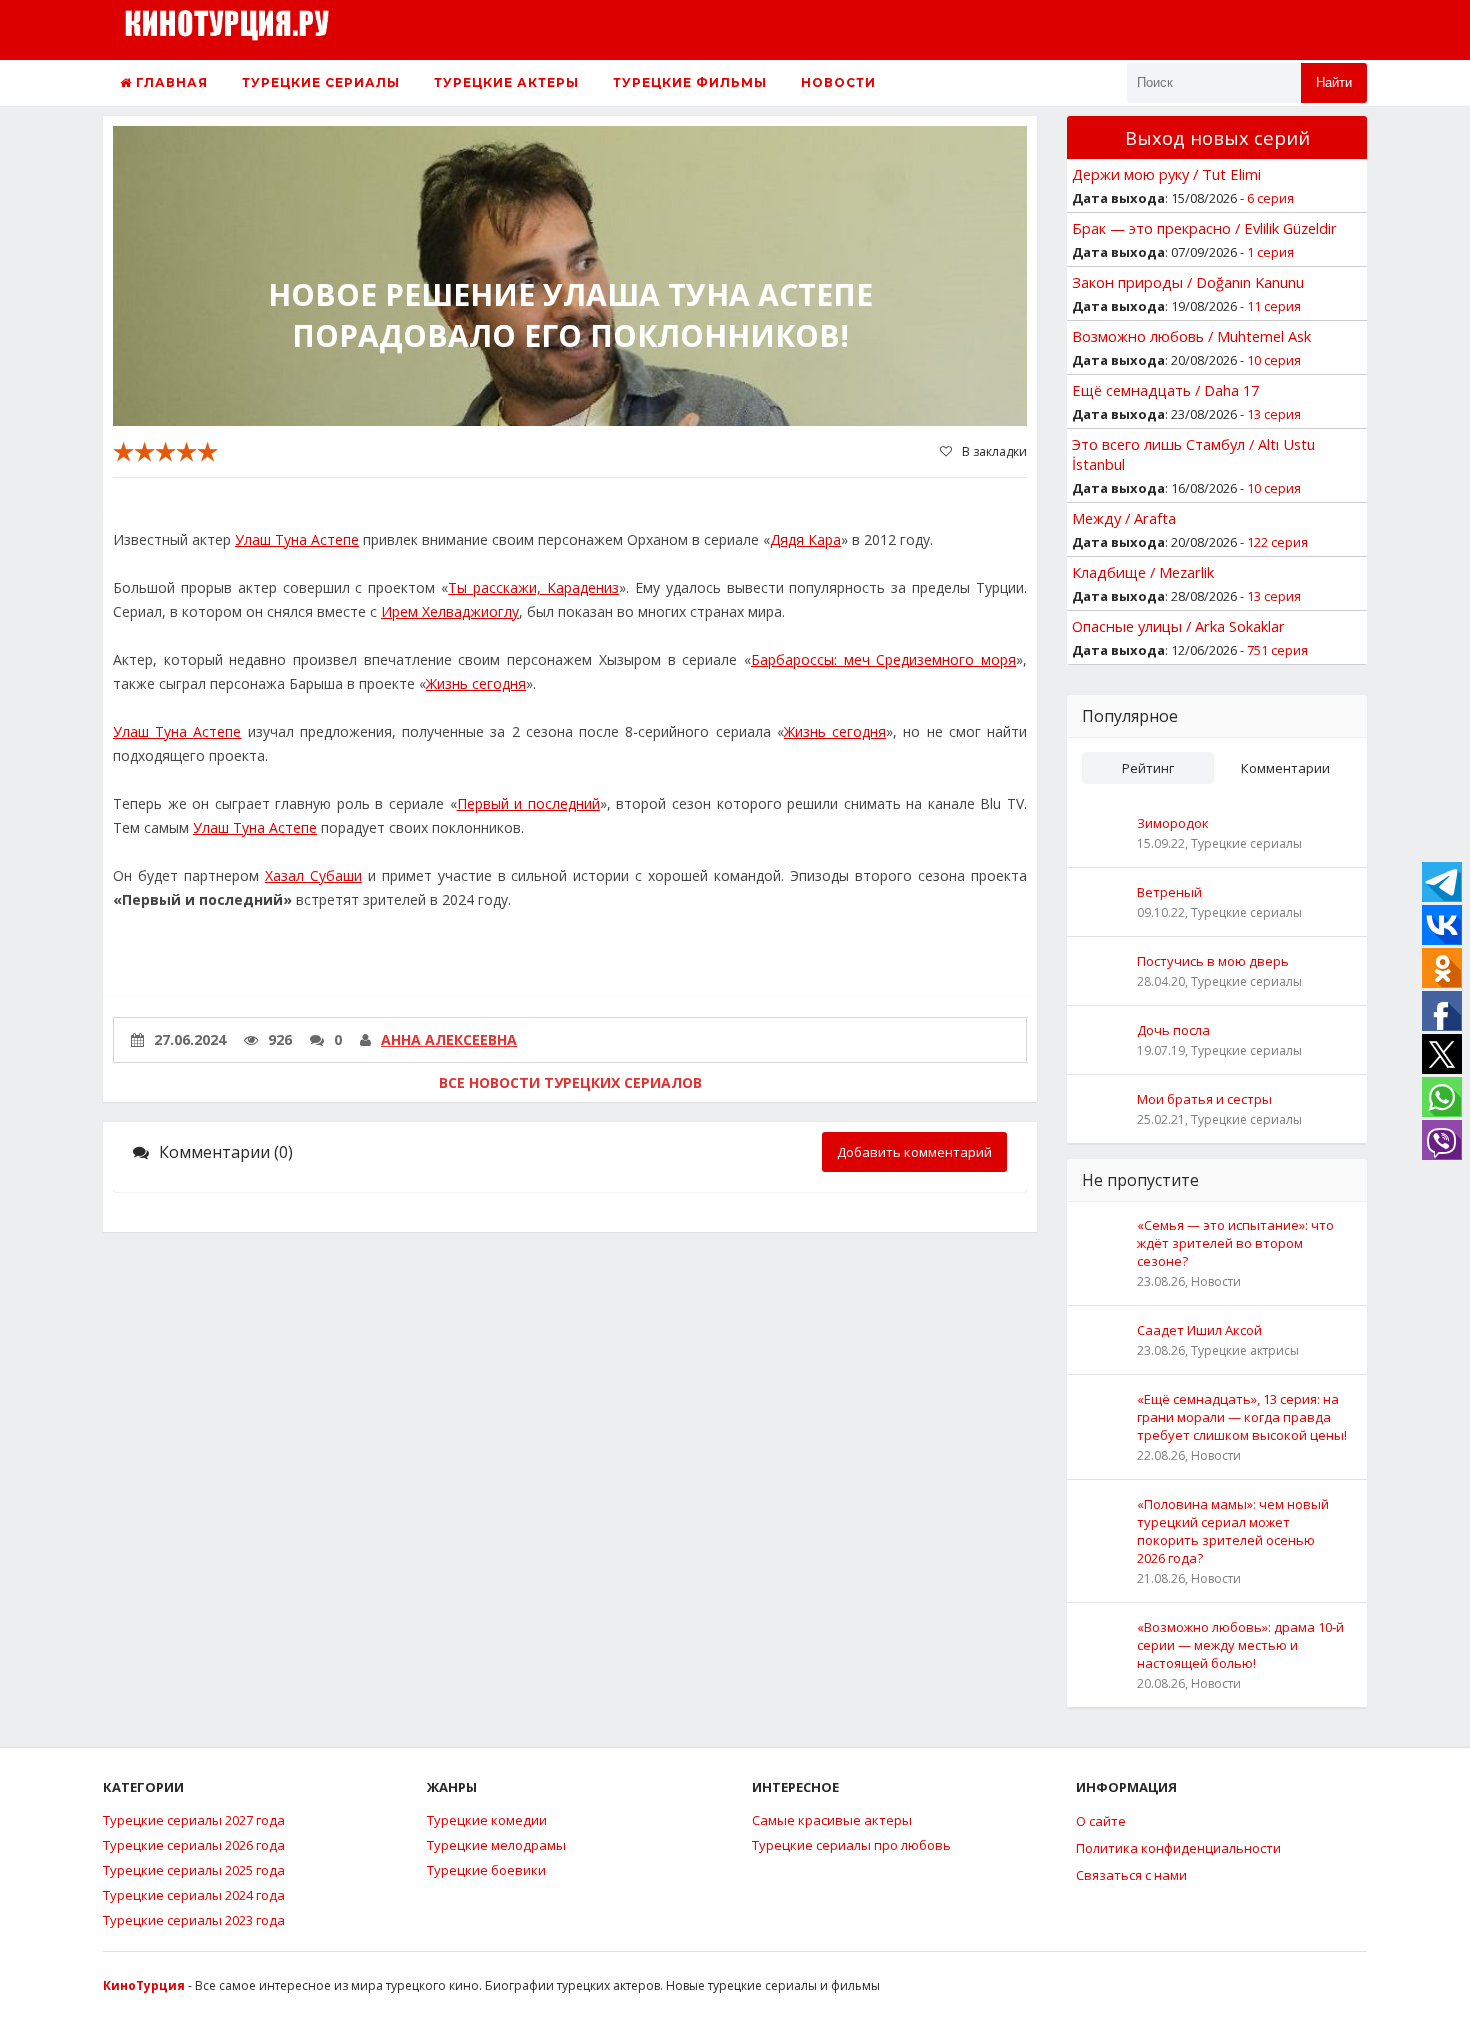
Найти (1334, 82)
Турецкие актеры (506, 82)
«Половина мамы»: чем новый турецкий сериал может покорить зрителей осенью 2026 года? (1233, 1531)
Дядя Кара (805, 539)
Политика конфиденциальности (1178, 1848)
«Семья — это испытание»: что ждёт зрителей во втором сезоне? (1235, 1243)
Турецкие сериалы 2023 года (194, 1920)
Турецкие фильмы (690, 82)
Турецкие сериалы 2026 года (194, 1845)
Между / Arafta (1124, 518)
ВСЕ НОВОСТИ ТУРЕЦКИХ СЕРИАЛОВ (570, 1082)
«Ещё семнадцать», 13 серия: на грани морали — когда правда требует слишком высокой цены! (1242, 1417)
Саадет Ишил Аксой (1199, 1330)
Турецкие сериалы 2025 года (194, 1870)
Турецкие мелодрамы (496, 1845)
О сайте (1101, 1821)
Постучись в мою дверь (1213, 961)
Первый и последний (528, 803)
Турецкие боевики (486, 1870)
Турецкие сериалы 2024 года (194, 1895)
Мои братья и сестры (1204, 1099)
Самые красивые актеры (832, 1820)
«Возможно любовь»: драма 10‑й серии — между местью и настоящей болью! (1240, 1645)
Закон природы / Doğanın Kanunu (1188, 282)
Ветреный (1169, 892)
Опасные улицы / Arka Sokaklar (1178, 626)
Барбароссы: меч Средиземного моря (883, 659)
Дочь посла (1173, 1030)
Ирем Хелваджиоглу (450, 611)
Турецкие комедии (487, 1820)
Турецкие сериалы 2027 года (194, 1820)
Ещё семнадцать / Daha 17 (1165, 390)
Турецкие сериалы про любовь (851, 1845)
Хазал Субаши (313, 875)
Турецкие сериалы (321, 82)
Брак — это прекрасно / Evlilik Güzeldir (1204, 228)
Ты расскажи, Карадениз (533, 587)
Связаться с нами (1131, 1875)
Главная (170, 82)
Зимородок (1173, 823)
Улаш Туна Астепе (297, 539)
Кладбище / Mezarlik (1143, 572)
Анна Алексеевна (449, 1039)
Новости (838, 82)
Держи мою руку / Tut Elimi (1166, 174)
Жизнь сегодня (476, 683)
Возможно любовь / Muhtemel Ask (1191, 336)
